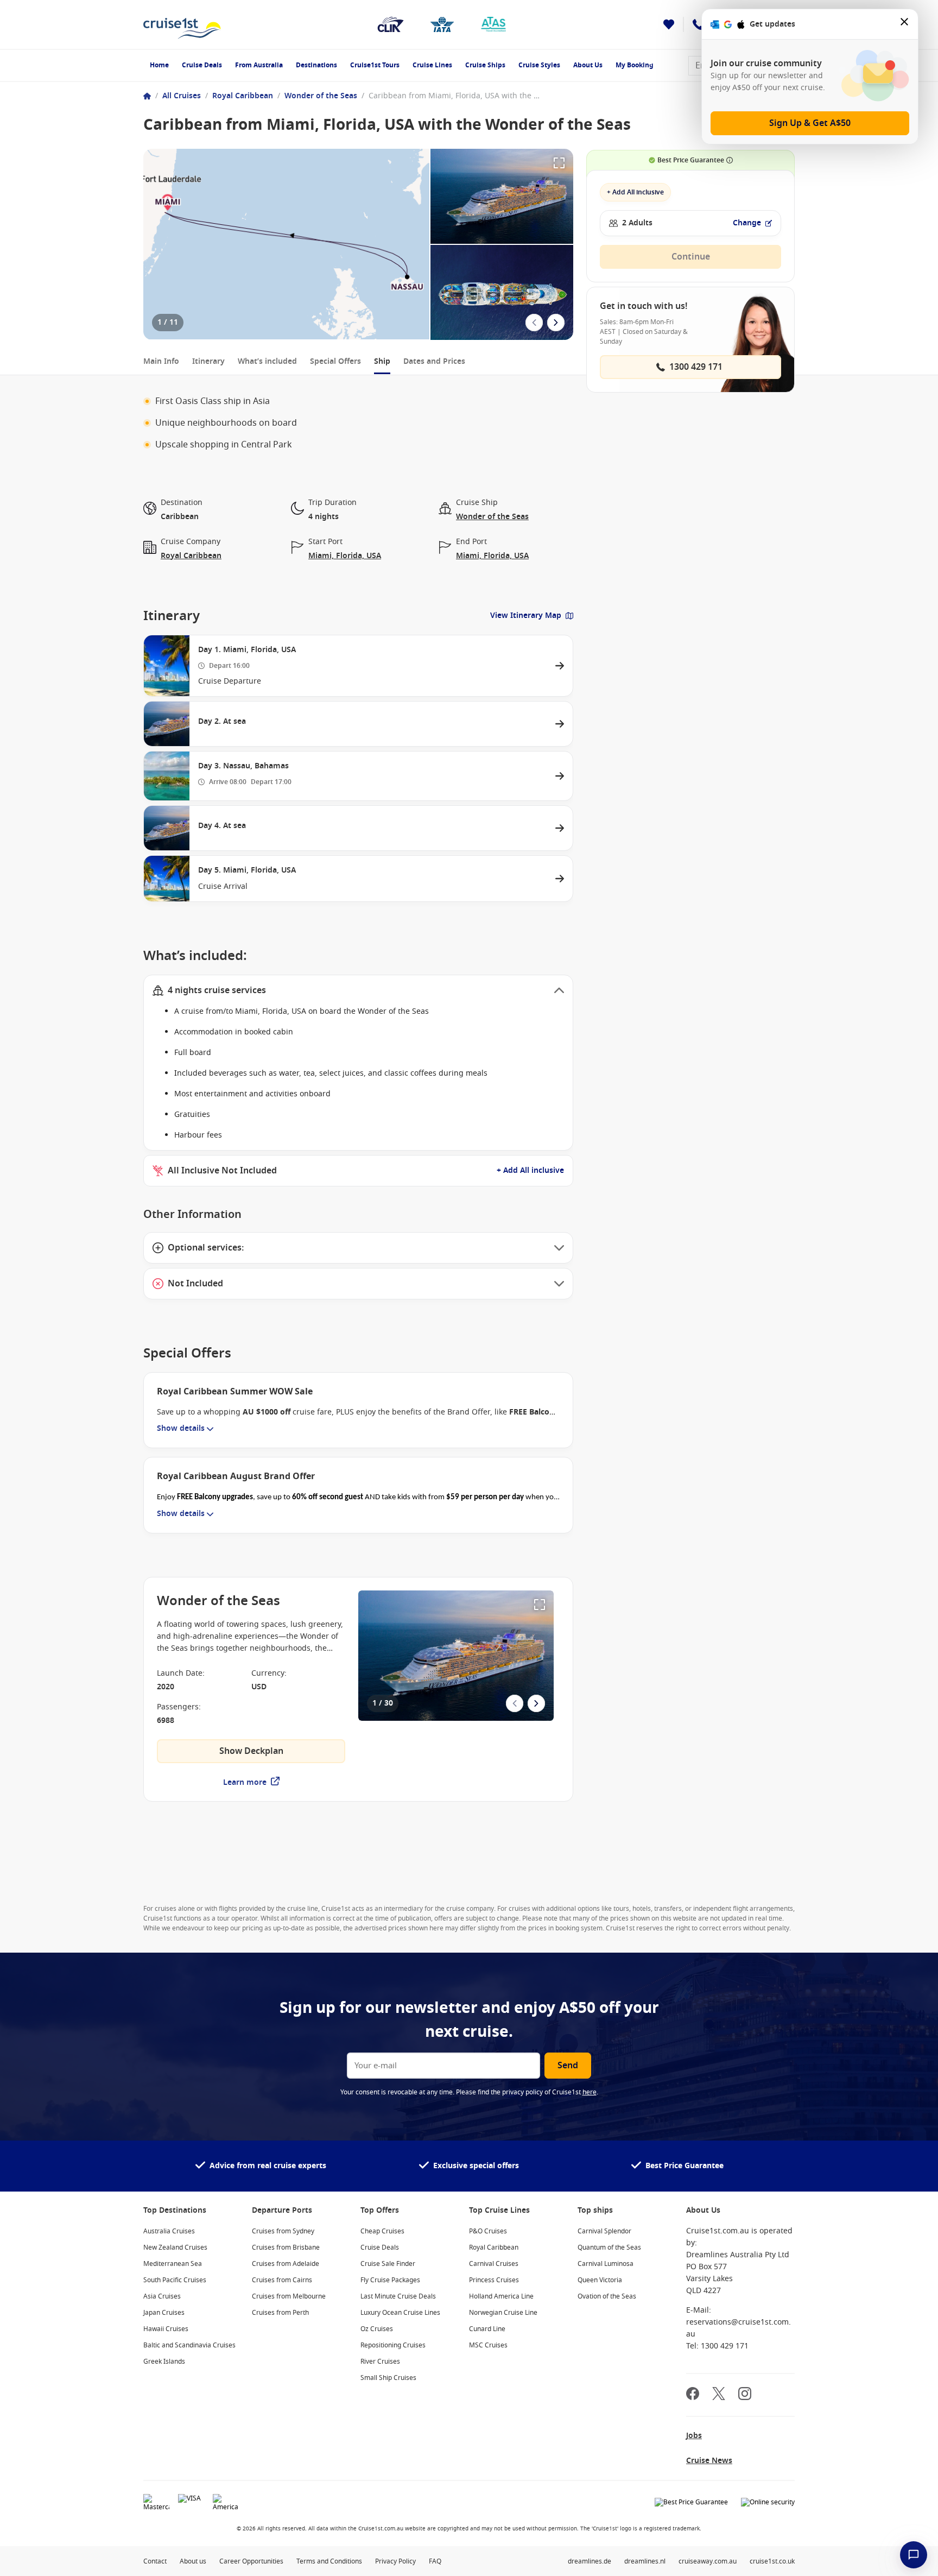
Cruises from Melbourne (289, 2296)
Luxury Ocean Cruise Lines (400, 2313)
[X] (719, 2395)
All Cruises (182, 96)
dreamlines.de (590, 2561)
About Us (588, 65)
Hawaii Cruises (166, 2329)
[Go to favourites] (669, 24)
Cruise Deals (202, 65)
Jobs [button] (694, 2436)
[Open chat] (914, 2555)
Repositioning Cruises (393, 2345)
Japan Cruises (164, 2313)
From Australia (259, 65)
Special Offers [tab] (335, 361)
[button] (358, 990)
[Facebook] (693, 2395)
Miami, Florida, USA (345, 556)
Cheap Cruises (382, 2231)
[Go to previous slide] (534, 323)
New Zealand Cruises (175, 2247)
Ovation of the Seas (607, 2296)
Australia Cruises (169, 2231)
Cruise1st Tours (375, 65)
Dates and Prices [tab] (434, 361)
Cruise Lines (432, 65)
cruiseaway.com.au (708, 2561)
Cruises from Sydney (283, 2231)
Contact (155, 2561)
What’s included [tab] (267, 361)
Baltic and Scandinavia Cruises (189, 2345)
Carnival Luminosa (606, 2264)
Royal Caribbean (243, 96)
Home (159, 65)
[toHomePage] (182, 24)
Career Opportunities (251, 2561)
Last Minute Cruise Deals (398, 2296)
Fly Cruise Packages (390, 2280)
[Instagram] (745, 2395)
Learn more (245, 1782)
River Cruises (380, 2362)
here (590, 2092)
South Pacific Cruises (175, 2280)
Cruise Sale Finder (388, 2264)
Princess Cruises (494, 2280)
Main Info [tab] (161, 361)
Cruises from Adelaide (286, 2264)
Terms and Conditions (329, 2561)
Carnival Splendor (604, 2231)
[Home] (147, 96)
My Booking (635, 65)
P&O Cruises (488, 2231)
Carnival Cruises (494, 2264)
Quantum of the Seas (609, 2247)
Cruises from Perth (280, 2313)
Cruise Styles (539, 65)
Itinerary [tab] (208, 361)
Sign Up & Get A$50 (810, 123)
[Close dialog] (905, 24)
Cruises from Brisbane (286, 2247)
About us (193, 2561)
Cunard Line (487, 2329)
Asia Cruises (162, 2296)
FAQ (435, 2561)
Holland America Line (501, 2296)
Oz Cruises (377, 2329)
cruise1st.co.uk (772, 2561)
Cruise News (709, 2461)
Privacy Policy (395, 2561)
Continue (691, 257)
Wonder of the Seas (321, 96)
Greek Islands (164, 2362)
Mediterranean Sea (173, 2264)
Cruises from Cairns (282, 2280)
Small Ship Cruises (388, 2378)
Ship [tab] (382, 361)
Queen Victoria (600, 2280)
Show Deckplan (251, 1751)
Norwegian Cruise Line (503, 2313)
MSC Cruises (488, 2345)
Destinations (316, 65)
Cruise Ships (485, 65)
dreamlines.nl (645, 2561)
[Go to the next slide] (556, 323)
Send (568, 2066)
